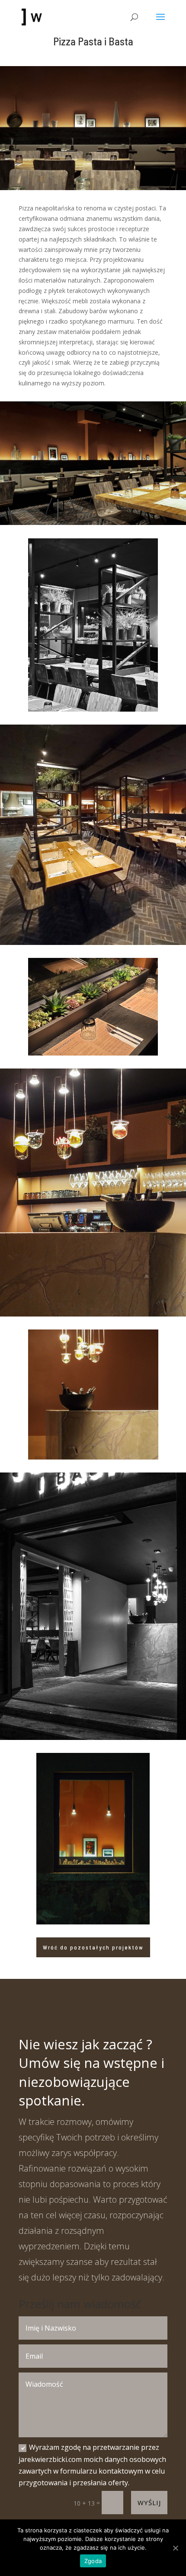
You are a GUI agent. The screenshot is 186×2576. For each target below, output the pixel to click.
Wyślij (149, 2503)
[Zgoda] (175, 2548)
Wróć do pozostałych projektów (93, 1947)
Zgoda (93, 2561)
